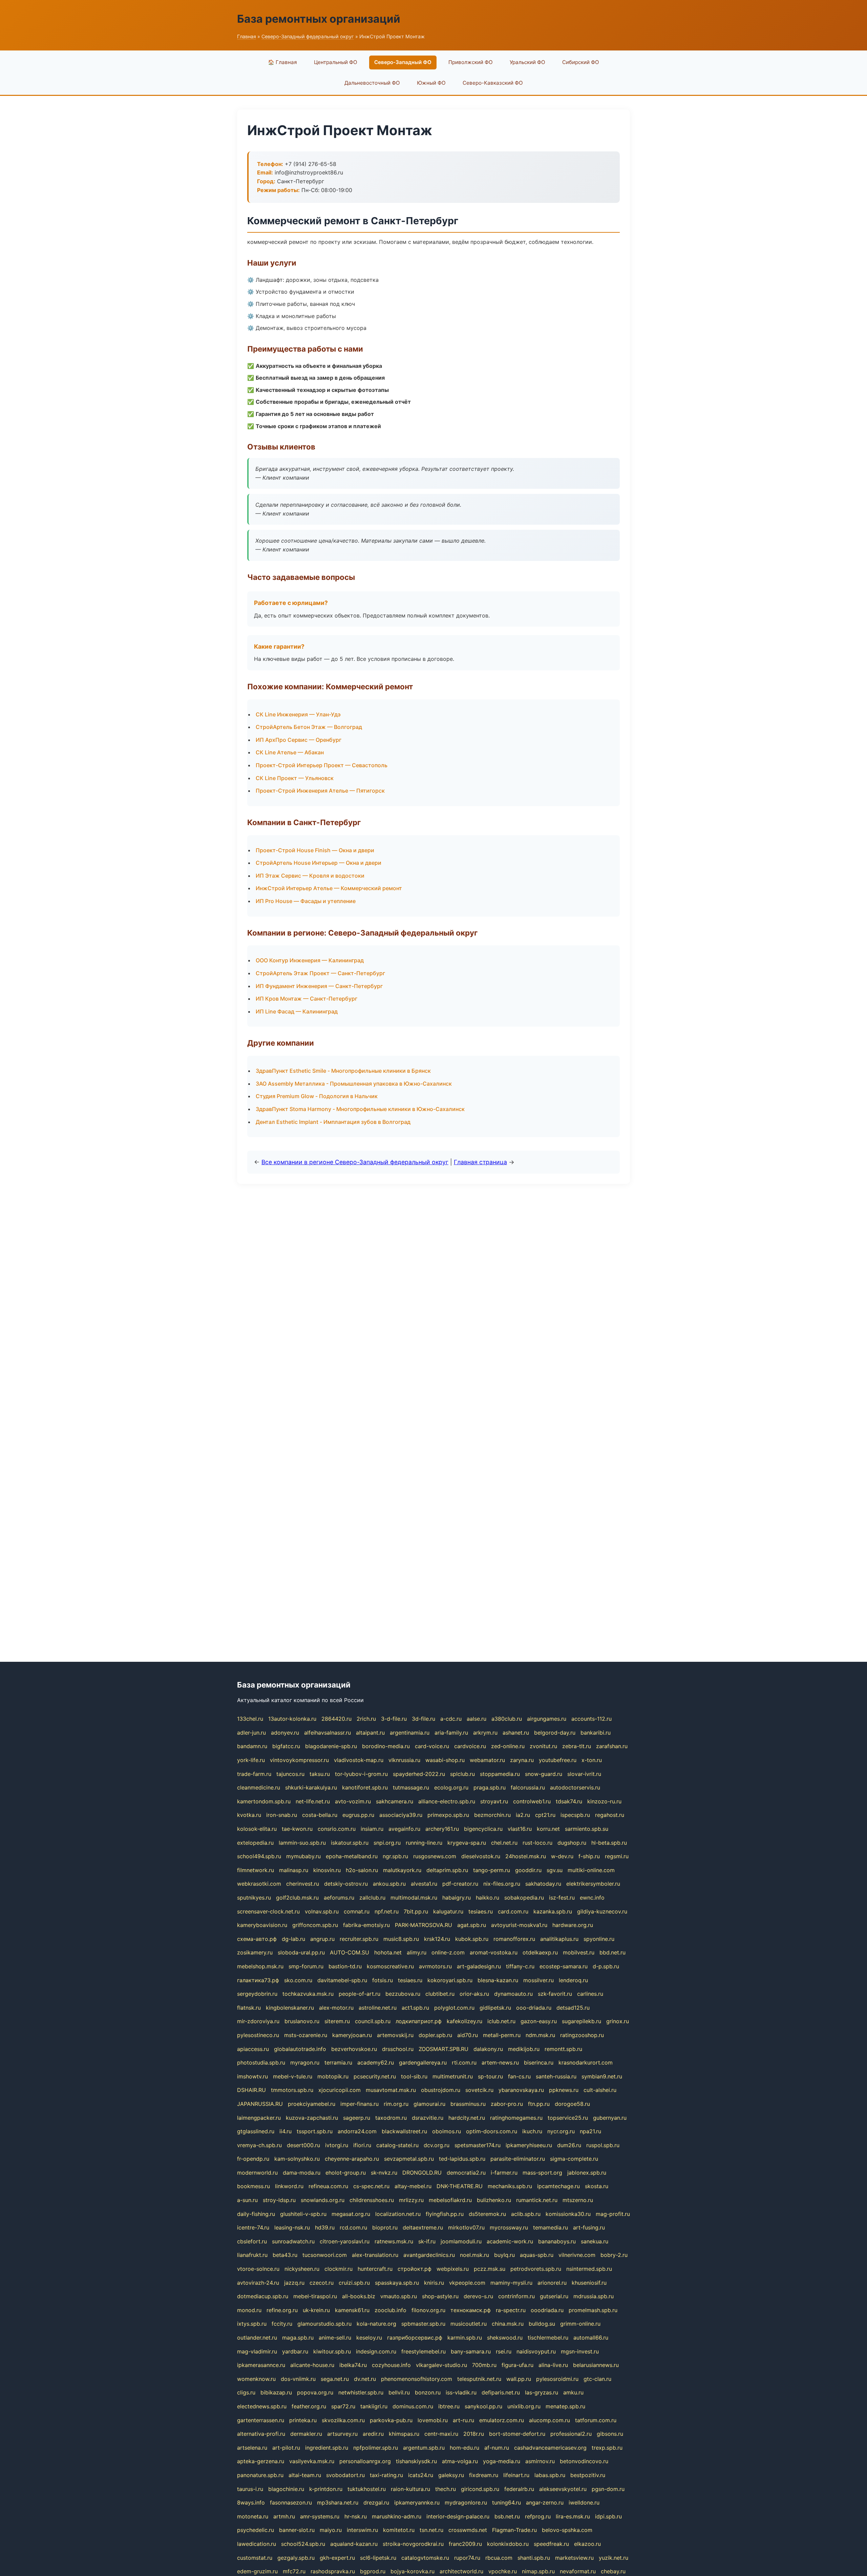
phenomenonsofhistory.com (417, 2379)
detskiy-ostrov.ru (346, 1884)
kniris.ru (434, 2283)
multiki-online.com (591, 1870)
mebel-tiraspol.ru (315, 2296)
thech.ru (446, 2489)
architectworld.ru (461, 2571)
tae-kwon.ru (297, 1829)
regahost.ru (610, 1815)
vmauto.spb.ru (399, 2296)
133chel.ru (250, 1719)
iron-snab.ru (282, 1815)
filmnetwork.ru (256, 1870)
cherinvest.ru (303, 1884)
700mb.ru (484, 2365)
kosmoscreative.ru (390, 1966)
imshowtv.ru (252, 2076)
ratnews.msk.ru (394, 2241)
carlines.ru (590, 1994)
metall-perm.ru (502, 2035)
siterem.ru (337, 2021)
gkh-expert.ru (337, 2558)
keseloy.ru (369, 2338)
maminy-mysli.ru (511, 2283)
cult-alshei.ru (600, 2090)
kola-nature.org (376, 2324)
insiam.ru (372, 1829)
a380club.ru (507, 1719)
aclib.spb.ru (526, 2214)
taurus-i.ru (250, 2489)
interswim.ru (362, 2530)
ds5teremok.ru (487, 2214)
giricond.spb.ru (480, 2489)
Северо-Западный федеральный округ (308, 36)
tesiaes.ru (481, 1911)
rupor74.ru (467, 2558)
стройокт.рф (415, 2269)
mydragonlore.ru (466, 2502)
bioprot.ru (385, 2227)
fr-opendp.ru (253, 2159)
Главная (247, 36)
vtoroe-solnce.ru (258, 2269)
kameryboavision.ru (262, 1925)
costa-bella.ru (320, 1815)
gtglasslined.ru (256, 2131)
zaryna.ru (522, 1760)
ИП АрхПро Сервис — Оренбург (299, 740)
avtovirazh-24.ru (258, 2283)
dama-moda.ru (302, 2173)
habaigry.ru (457, 1898)
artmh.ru (284, 2516)
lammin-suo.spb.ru (302, 1843)
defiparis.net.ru (501, 2392)
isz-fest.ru (562, 1898)
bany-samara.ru (471, 2351)
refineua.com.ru (328, 2186)
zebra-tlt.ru (577, 1746)
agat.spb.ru (472, 1925)
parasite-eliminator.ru (518, 2159)
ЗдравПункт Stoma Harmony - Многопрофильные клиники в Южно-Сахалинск (360, 1109)
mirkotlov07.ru (466, 2227)
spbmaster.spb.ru (423, 2324)
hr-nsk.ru (356, 2516)
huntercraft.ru (375, 2269)
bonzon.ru (428, 2392)
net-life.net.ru (313, 1801)
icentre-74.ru (253, 2227)
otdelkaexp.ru (540, 1952)
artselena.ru (252, 2448)
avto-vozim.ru (353, 1801)
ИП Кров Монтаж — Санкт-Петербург (306, 999)
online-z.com (448, 1952)
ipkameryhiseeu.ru (529, 2145)
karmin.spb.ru (465, 2338)
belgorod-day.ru (555, 1733)
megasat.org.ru (351, 2214)
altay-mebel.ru (413, 2186)
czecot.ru (322, 2283)
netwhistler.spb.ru (361, 2392)
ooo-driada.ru (534, 2008)
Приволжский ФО (471, 62)
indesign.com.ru (376, 2351)
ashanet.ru (516, 1733)
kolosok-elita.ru (257, 1829)
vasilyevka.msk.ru (312, 2461)
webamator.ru (487, 1760)
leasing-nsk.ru (292, 2227)
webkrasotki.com (259, 1884)
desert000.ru (303, 2145)
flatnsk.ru (249, 2008)
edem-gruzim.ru (257, 2571)
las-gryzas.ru (542, 2392)
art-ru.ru (463, 2420)
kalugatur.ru (448, 1911)
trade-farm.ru (254, 1774)
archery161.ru (442, 1829)
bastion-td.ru (345, 1966)
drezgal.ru (376, 2502)
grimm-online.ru (580, 2324)
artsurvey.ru (342, 2434)
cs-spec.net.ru (371, 2186)
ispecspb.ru (575, 1815)
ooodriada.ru (547, 2310)
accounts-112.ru (591, 1719)
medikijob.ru (524, 2049)
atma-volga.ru (460, 2461)
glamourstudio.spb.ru (324, 2324)
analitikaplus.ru (559, 1939)
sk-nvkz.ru (384, 2173)
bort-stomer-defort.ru (517, 2434)
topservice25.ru (568, 2118)
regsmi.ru (617, 1856)
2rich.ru (366, 1719)
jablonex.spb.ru (587, 2173)
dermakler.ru (306, 2434)
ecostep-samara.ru (564, 1966)
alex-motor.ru (336, 2008)
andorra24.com (357, 2131)
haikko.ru (488, 1898)
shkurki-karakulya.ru (311, 1787)
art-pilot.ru (286, 2448)
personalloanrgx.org (365, 2461)
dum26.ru (569, 2145)
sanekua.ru (595, 2241)
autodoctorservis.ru (575, 1787)
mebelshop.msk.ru (260, 1966)
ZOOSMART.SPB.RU (443, 2049)
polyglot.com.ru (454, 2008)
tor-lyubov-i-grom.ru (361, 1774)
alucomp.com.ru (549, 2420)
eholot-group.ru (346, 2173)
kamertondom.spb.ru (264, 1801)
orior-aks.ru (474, 1994)
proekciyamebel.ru (312, 2104)
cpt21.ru (545, 1815)
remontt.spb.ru (563, 2049)
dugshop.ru (572, 1843)
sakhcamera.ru (395, 1801)
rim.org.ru (396, 2104)
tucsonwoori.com (325, 2255)
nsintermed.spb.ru (589, 2269)
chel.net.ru (504, 1843)
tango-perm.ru (492, 1870)
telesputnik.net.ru (479, 2379)
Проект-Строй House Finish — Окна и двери (315, 850)
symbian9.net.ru (602, 2076)
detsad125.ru (573, 2008)
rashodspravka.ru (333, 2571)
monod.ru (249, 2310)
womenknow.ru (256, 2379)
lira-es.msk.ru (573, 2516)
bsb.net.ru (507, 2516)
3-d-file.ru (394, 1719)
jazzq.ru (294, 2283)
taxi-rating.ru (386, 2475)
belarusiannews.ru (596, 2365)
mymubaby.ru (303, 1856)
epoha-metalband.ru (352, 1856)
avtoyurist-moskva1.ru (519, 1925)
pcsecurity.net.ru (375, 2076)
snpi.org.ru (387, 1843)
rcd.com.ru (353, 2227)
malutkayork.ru (402, 1870)
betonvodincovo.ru (584, 2461)
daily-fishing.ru (256, 2214)
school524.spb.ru (303, 2544)
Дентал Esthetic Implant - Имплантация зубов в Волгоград (333, 1122)
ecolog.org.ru (451, 1787)
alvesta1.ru (424, 1884)
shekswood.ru (505, 2338)
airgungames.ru (547, 1719)
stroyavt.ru (494, 1801)
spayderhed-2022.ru (419, 1774)
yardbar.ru (295, 2351)
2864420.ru (336, 1719)
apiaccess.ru (253, 2049)
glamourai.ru (429, 2104)
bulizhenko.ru (494, 2200)
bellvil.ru (399, 2392)
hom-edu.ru (464, 2448)
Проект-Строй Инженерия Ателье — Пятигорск (320, 791)
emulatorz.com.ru (502, 2420)
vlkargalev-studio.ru (441, 2365)
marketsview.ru (574, 2558)
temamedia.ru (551, 2227)
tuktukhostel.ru (367, 2489)
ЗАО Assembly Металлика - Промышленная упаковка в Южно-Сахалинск (354, 1084)
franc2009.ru (465, 2544)
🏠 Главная (282, 62)
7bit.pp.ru (416, 1911)
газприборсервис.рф (415, 2338)
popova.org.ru (315, 2392)
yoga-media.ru (502, 2461)
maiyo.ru (331, 2530)
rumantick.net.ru (537, 2200)
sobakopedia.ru (524, 1898)
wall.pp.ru (519, 2379)
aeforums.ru (339, 1898)
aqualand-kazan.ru (354, 2544)
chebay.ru (613, 2571)
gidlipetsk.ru (495, 2008)
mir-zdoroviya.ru (258, 2021)
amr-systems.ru (320, 2516)
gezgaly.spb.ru (296, 2558)
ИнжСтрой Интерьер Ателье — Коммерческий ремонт (329, 888)
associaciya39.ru (401, 1815)
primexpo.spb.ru (448, 1815)
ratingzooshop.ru (582, 2035)
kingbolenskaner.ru (290, 2008)
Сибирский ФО (581, 62)
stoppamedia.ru (500, 1774)
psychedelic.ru (256, 2530)
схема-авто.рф (257, 1939)
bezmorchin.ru (492, 1815)
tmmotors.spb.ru (292, 2090)
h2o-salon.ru (362, 1870)
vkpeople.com (467, 2283)
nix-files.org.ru (502, 1884)
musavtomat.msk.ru (391, 2090)
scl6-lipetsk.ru (378, 2558)
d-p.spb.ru (606, 1966)
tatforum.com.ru (596, 2420)
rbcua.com (499, 2558)
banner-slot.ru (297, 2530)
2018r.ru (474, 2434)
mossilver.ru (538, 1980)
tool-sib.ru (414, 2076)
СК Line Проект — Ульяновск (295, 778)
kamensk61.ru (352, 2310)
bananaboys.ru (557, 2241)
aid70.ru (468, 2035)
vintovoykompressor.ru (299, 1760)
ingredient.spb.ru (327, 2448)
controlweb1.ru (532, 1801)
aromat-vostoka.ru (494, 1952)
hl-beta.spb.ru (609, 1843)
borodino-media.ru (386, 1746)
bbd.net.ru (612, 1952)
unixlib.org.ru (524, 2406)
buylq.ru (504, 2255)
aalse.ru (477, 1719)
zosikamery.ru (255, 1952)
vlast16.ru (520, 1829)
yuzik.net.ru (614, 2558)
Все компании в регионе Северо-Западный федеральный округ (355, 1162)
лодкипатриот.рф (419, 2021)
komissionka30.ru (568, 2214)
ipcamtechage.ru (558, 2186)
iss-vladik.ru (461, 2392)
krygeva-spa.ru (467, 1843)
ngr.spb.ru (395, 1856)
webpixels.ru (453, 2269)
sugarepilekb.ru (581, 2021)
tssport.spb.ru (315, 2131)
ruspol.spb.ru (603, 2145)
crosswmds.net (468, 2530)
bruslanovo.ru (302, 2021)
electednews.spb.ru (262, 2406)
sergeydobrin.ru (257, 1994)
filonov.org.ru (428, 2310)
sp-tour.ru (490, 2076)
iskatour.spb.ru (350, 1843)
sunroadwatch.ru (293, 2241)
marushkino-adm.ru (397, 2516)
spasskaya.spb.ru (397, 2283)
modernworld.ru (257, 2173)
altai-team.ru (305, 2475)
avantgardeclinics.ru (429, 2255)
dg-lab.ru (293, 1939)
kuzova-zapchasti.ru (312, 2118)
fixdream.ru (484, 2475)
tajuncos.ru (290, 1774)
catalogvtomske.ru (425, 2558)
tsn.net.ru (431, 2530)
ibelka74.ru (353, 2365)
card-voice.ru (432, 1746)
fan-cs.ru (519, 2076)
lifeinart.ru (516, 2475)
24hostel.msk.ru (526, 1856)
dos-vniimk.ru (298, 2379)
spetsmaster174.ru (478, 2145)
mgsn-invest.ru (580, 2351)
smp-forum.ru (306, 1966)
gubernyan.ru (610, 2118)
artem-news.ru (500, 2062)
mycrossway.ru (509, 2227)
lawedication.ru (257, 2544)
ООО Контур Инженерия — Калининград (310, 960)
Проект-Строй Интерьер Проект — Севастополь (322, 765)
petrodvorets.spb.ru (536, 2269)
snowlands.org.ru (323, 2200)
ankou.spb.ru (389, 1884)
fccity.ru (282, 2324)
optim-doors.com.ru (492, 2131)
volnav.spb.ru (322, 1911)
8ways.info (251, 2502)
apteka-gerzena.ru (261, 2461)
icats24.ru (421, 2475)
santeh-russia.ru (556, 2076)
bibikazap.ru (276, 2392)
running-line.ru (424, 1843)
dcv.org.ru (437, 2145)
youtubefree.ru (558, 1760)
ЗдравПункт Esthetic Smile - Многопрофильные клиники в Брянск (343, 1071)
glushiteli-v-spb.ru (303, 2214)
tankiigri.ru (374, 2406)
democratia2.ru (466, 2173)
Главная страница (480, 1162)
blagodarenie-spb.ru (331, 1746)
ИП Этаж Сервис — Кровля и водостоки (310, 876)
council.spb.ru (373, 2021)
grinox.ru (618, 2021)
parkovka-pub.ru (391, 2420)
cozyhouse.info (391, 2365)
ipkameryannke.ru (417, 2502)
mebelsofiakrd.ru (450, 2200)
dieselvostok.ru (481, 1856)
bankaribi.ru (596, 1733)
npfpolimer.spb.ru (376, 2448)
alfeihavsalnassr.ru (327, 1733)
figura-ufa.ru (517, 2365)
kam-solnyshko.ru (297, 2159)
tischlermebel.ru (548, 2338)
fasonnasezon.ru (291, 2502)
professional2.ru (571, 2434)
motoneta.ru (253, 2516)
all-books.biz (359, 2296)
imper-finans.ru (360, 2104)
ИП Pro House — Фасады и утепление (306, 901)
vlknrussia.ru (404, 1760)
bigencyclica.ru (483, 1829)
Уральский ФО (527, 62)
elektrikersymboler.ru (593, 1884)
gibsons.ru (610, 2434)
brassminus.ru (468, 2104)
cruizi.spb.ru (354, 2283)
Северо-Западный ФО (403, 62)
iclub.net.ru (501, 2021)
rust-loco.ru (537, 1843)
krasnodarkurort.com (586, 2062)
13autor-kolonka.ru (292, 1719)
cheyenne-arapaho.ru (352, 2159)
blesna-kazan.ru (498, 1980)
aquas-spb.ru (537, 2255)
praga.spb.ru (490, 1787)
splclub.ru (462, 1774)
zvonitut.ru (543, 1746)
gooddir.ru (528, 1870)
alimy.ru (417, 1952)
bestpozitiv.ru (588, 2475)
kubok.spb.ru (472, 1939)
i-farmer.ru (504, 2173)
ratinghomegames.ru (516, 2118)
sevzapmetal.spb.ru (409, 2159)
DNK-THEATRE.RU (460, 2186)
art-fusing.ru (589, 2227)
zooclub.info (390, 2310)
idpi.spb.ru (608, 2516)
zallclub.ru (372, 1898)
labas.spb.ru (550, 2475)
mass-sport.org (542, 2173)
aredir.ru (373, 2434)
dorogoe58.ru (572, 2104)
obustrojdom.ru (441, 2090)
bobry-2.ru (614, 2255)
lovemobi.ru (433, 2420)
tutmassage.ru (411, 1787)
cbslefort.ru (252, 2241)
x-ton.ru (592, 1760)
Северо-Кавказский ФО (493, 83)
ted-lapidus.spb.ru (462, 2159)
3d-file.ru (424, 1719)
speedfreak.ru (551, 2544)
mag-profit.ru (613, 2214)
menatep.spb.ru (565, 2406)
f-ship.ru (589, 1856)
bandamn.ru (252, 1746)
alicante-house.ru (312, 2365)
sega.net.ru (335, 2379)
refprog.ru (538, 2516)
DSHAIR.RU (251, 2090)
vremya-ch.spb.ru (259, 2145)
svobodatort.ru (345, 2475)
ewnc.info (592, 1898)
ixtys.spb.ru (252, 2324)
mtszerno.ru (578, 2200)
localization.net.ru (398, 2214)
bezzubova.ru (403, 1994)
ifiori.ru (362, 2145)
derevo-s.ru (478, 2296)
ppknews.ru (564, 2090)
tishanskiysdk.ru (416, 2461)
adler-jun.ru (251, 1733)
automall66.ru (591, 2338)
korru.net (548, 1829)
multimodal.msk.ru (414, 1898)
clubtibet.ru (440, 1994)
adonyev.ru (285, 1733)
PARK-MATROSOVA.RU (424, 1925)
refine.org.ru (282, 2310)
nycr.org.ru (561, 2131)
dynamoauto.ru (513, 1994)
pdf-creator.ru (460, 1884)
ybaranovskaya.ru (521, 2090)
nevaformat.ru (578, 2571)
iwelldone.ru (584, 2502)
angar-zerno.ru (545, 2502)
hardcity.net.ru (467, 2118)
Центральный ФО (336, 62)
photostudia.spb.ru (261, 2062)
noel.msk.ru (474, 2255)
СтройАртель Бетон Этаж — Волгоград (309, 727)
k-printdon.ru (326, 2489)
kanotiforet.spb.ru (365, 1787)
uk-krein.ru (316, 2310)
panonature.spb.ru (260, 2475)
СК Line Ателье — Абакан (290, 752)
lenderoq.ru (573, 1980)
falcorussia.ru (528, 1787)
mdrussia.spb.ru (594, 2296)
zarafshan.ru (612, 1746)
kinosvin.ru (327, 1870)
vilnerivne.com (577, 2255)
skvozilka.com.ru (343, 2420)
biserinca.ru (539, 2062)
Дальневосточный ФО (372, 83)
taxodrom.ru (391, 2118)
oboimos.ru (447, 2131)
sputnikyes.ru (254, 1898)
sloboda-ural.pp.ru (301, 1952)
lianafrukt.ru (252, 2255)
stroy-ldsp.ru (279, 2200)
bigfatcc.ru (286, 1746)
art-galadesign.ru (479, 1966)
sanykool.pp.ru (483, 2406)
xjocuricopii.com (340, 2090)
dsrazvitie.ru (428, 2118)
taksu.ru (320, 1774)
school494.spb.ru (259, 1856)
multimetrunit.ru (453, 2076)
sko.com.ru (298, 1980)
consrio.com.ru (337, 1829)
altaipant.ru (370, 1733)
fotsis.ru (383, 1980)
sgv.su (555, 1870)
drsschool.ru (398, 2049)
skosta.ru (597, 2186)
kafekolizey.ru (464, 2021)
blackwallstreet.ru (404, 2131)
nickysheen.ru (302, 2269)
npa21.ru (590, 2131)
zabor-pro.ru (507, 2104)
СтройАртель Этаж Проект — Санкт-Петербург (320, 973)
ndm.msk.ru (540, 2035)
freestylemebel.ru (424, 2351)
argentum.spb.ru (424, 2448)
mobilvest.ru (579, 1952)
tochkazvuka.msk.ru (308, 1994)
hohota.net (388, 1952)
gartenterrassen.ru (261, 2420)
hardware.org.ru (573, 1925)
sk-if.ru (427, 2241)
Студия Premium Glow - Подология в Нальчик (317, 1096)
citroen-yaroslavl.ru (345, 2241)
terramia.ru (338, 2062)
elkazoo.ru (587, 2544)
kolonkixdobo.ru (508, 2544)
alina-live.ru (553, 2365)
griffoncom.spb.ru (315, 1925)
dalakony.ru (488, 2049)
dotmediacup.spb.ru (263, 2296)
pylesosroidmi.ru (557, 2379)
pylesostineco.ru (258, 2035)
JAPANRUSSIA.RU (260, 2104)
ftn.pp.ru (539, 2104)
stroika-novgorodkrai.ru (413, 2544)
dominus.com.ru (413, 2406)
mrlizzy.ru (411, 2200)
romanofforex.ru (514, 1939)
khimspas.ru (404, 2434)
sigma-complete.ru (574, 2159)
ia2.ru (523, 1815)
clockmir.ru (339, 2269)
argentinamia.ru (410, 1733)
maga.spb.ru (298, 2338)
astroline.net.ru (378, 2008)
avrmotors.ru (435, 1966)
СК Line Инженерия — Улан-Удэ (298, 714)
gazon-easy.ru (539, 2021)
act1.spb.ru (415, 2008)
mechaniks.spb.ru (510, 2186)
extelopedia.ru (255, 1843)
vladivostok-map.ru (359, 1760)
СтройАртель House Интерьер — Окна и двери (319, 863)
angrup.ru (322, 1939)
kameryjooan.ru (352, 2035)
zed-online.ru (508, 1746)
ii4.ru (286, 2131)
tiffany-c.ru (520, 1966)
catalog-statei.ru (397, 2145)
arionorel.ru (552, 2283)
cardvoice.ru (470, 1746)
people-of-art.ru (360, 1994)
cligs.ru (246, 2392)
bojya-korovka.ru (413, 2571)
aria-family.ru (451, 1733)
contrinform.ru (516, 2296)
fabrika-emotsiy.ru (366, 1925)
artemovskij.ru (395, 2035)
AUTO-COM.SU (350, 1952)
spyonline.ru (599, 1939)
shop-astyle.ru (440, 2296)
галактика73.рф (258, 1980)
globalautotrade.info (300, 2049)
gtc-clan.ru (597, 2379)
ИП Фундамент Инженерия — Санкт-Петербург (319, 986)
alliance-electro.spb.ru (447, 1801)
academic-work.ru (510, 2241)
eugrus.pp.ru (358, 1815)
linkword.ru (289, 2186)
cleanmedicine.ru (259, 1787)
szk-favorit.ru (555, 1994)
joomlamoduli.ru (461, 2241)
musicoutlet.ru (469, 2324)
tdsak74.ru (569, 1801)
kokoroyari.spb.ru (450, 1980)
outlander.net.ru (257, 2338)
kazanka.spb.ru (553, 1911)
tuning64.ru (506, 2502)
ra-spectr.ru (511, 2310)
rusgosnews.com (435, 1856)
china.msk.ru (508, 2324)
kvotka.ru (249, 1815)
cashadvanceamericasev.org (550, 2448)
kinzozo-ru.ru (604, 1801)
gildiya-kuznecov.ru (602, 1911)
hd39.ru (325, 2227)
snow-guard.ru (544, 1774)
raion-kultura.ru (410, 2489)
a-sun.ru (247, 2200)
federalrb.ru (519, 2489)
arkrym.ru (485, 1733)
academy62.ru (376, 2062)
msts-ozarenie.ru (306, 2035)
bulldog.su (542, 2324)
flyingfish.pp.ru (445, 2214)
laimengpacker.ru (259, 2118)
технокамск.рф (471, 2310)
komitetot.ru (399, 2530)
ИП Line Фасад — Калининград (297, 1011)
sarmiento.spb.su (587, 1829)
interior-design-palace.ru (458, 2516)
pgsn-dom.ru (608, 2489)
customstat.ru (255, 2558)
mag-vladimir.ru (257, 2351)
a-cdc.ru (451, 1719)
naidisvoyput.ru (536, 2351)
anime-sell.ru (335, 2338)
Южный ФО (431, 83)
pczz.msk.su (490, 2269)
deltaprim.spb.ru (447, 1870)
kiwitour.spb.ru (332, 2351)
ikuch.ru (532, 2131)
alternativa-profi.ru (261, 2434)
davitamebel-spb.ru (342, 1980)
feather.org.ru (309, 2406)
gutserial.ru (554, 2296)
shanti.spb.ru (534, 2558)
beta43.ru (285, 2255)
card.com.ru (513, 1911)
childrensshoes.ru (372, 2200)
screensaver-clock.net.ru (268, 1911)
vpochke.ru (503, 2571)
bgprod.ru (373, 2571)
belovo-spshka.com (567, 2530)
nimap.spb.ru (538, 2571)
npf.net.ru (387, 1911)
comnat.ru (357, 1911)
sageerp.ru (357, 2118)
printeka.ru (303, 2420)
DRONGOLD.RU (422, 2173)
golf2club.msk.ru (297, 1898)
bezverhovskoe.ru (354, 2049)
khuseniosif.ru (589, 2283)
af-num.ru (497, 2448)
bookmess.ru (253, 2186)
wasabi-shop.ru (445, 1760)
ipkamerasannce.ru (261, 2365)
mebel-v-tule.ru (293, 2076)
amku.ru (573, 2392)
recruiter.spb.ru (359, 1939)
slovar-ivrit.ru (584, 1774)
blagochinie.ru (286, 2489)
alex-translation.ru (375, 2255)
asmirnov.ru (540, 2461)
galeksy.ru (451, 2475)
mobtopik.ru (333, 2076)
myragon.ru (305, 2062)
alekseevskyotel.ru (563, 2489)
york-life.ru (251, 1760)
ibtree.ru (449, 2406)
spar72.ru (343, 2406)
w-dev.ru (562, 1856)
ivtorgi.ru (337, 2145)
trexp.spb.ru (607, 2448)
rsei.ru (504, 2351)
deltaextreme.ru (423, 2227)
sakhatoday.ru (543, 1884)
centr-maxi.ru (441, 2434)
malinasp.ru (294, 1870)
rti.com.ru (464, 2062)
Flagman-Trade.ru (514, 2530)
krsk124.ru (437, 1939)
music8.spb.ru (401, 1939)
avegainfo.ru (404, 1829)
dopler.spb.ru (435, 2035)
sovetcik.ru (479, 2090)
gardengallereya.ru (423, 2062)
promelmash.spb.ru (593, 2310)
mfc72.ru (294, 2571)
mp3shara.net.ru (338, 2502)
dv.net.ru (365, 2379)
